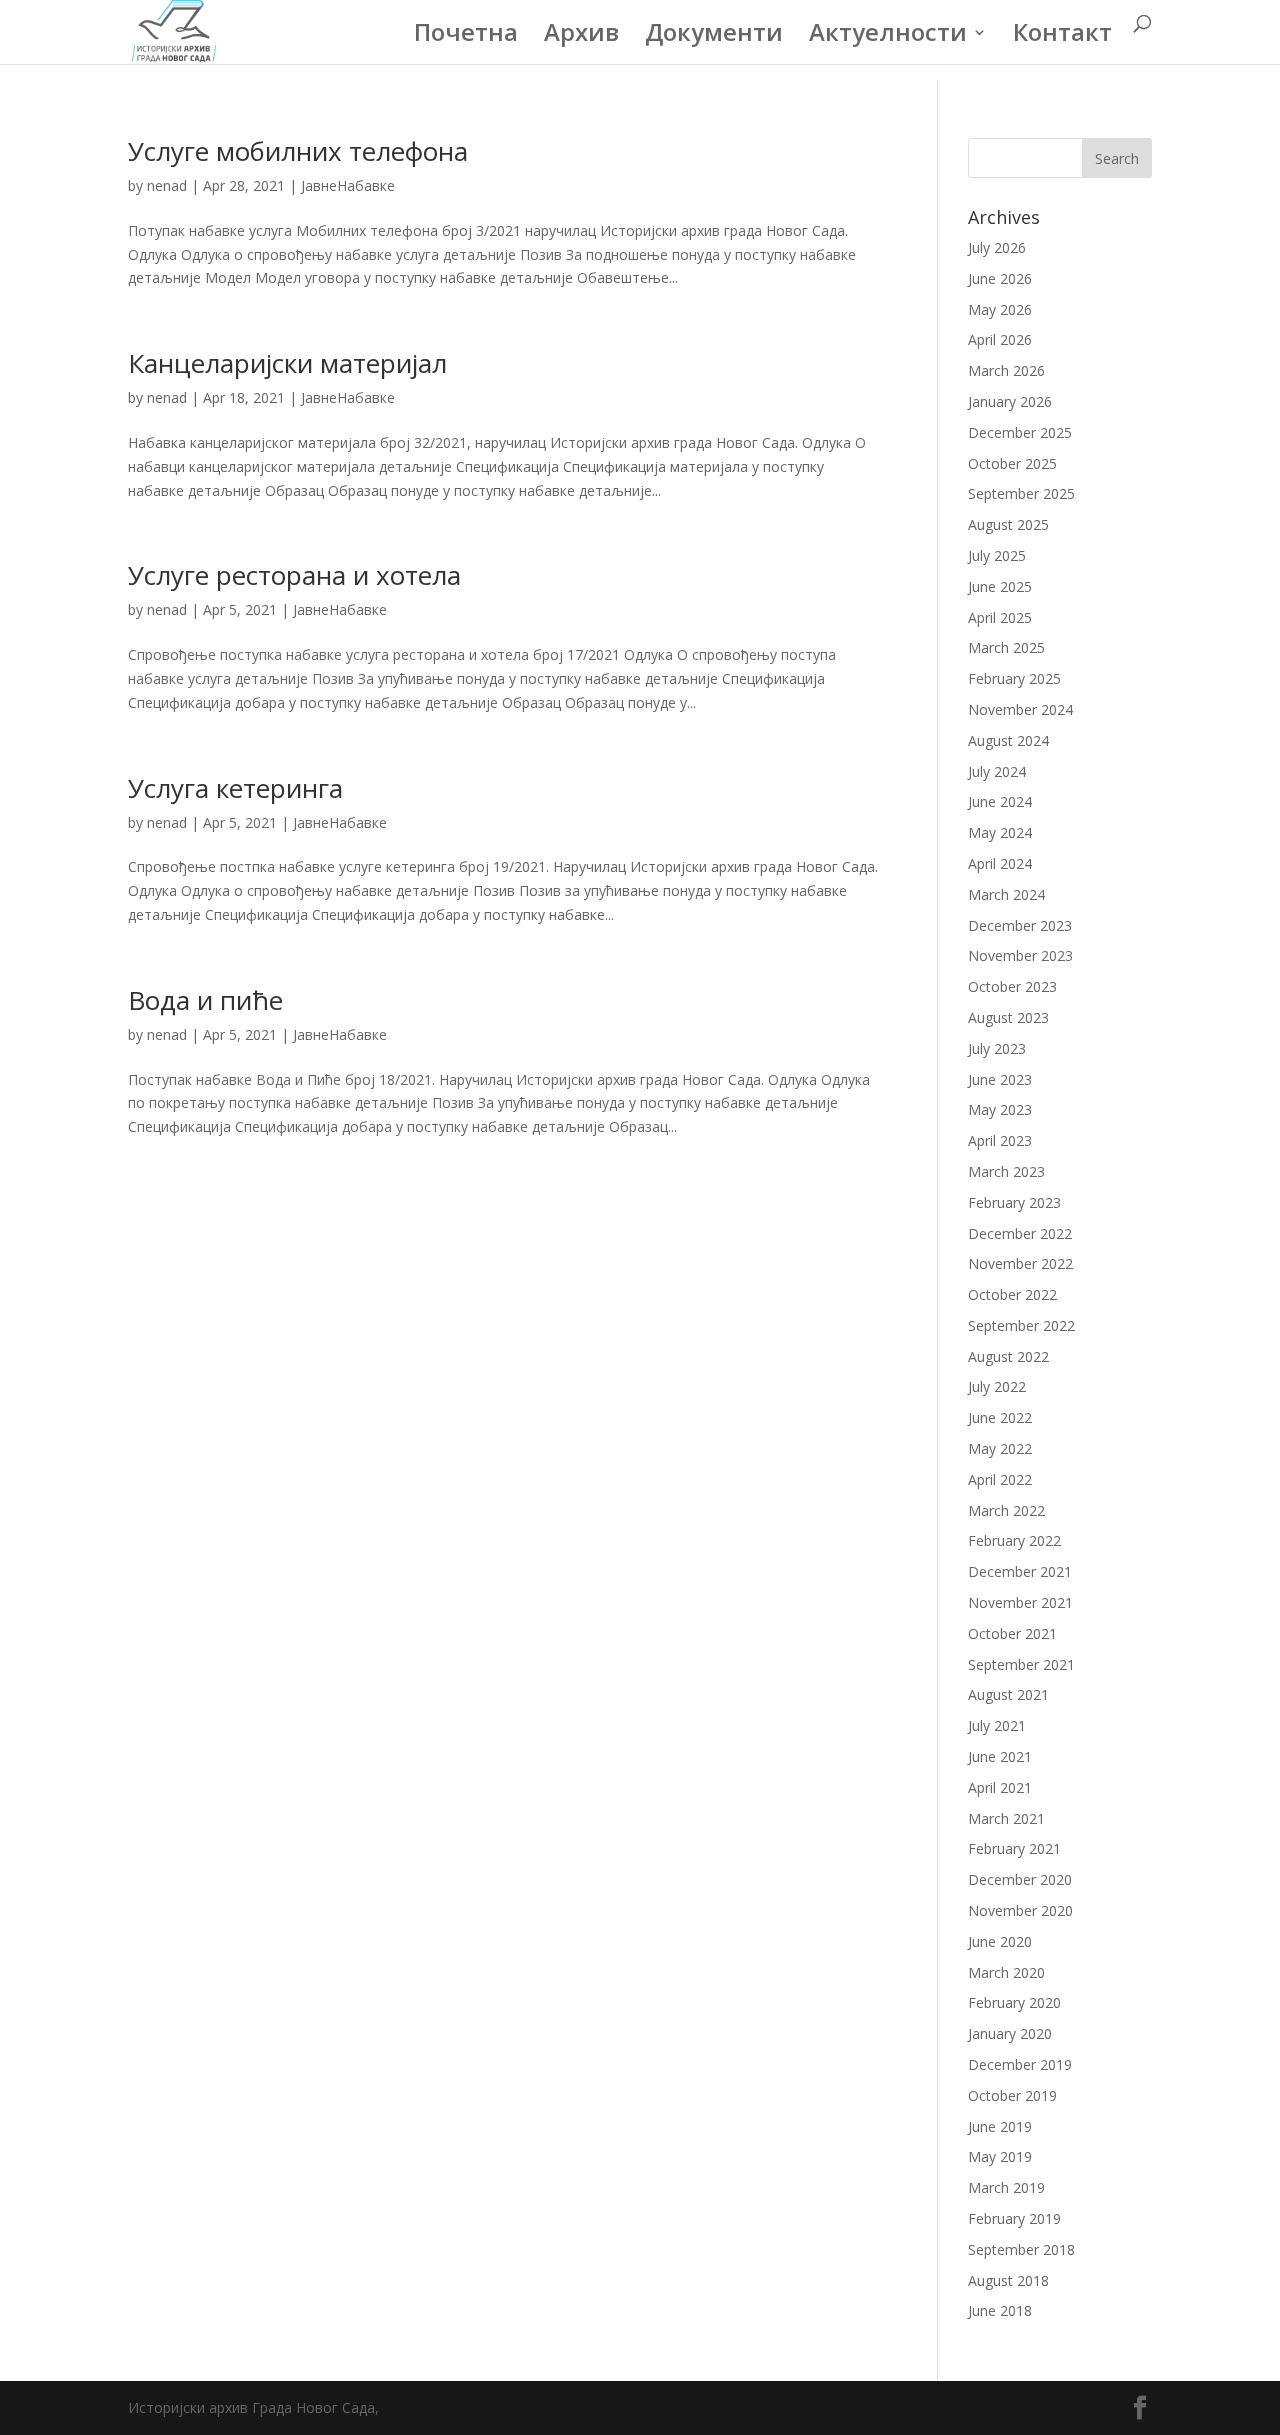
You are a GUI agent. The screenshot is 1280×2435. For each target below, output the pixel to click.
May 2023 (1000, 1109)
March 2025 (1006, 647)
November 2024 (1020, 709)
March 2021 (1006, 1818)
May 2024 (1000, 832)
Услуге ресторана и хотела (294, 575)
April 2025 (1000, 617)
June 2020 (1000, 1941)
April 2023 (1000, 1140)
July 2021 (997, 1725)
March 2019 (1006, 2187)
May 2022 (1000, 1448)
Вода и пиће (205, 1000)
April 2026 (1000, 339)
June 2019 (1000, 2126)
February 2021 (1014, 1848)
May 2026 (1000, 309)
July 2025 (997, 555)
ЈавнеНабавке (348, 185)
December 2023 (1020, 925)
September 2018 (1021, 2249)
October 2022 (1012, 1294)
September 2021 (1021, 1664)
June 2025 (1000, 586)
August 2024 (1008, 740)
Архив (581, 36)
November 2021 (1020, 1602)
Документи (714, 36)
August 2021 (1008, 1694)
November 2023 (1020, 955)
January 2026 (1010, 401)
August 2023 (1008, 1017)
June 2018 (1000, 2310)
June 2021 (1000, 1756)
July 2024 (997, 771)
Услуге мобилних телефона (298, 151)
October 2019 (1012, 2095)
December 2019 (1020, 2064)
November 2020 (1020, 1910)
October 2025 (1012, 463)
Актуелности (888, 36)
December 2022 (1020, 1233)
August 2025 (1008, 524)
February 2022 (1014, 1540)
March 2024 (1006, 894)
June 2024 (1000, 801)
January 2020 (1010, 2033)
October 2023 (1012, 986)
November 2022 (1020, 1263)
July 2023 (997, 1048)
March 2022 (1006, 1510)
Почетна (466, 36)
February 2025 (1014, 678)
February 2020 (1014, 2002)
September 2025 (1021, 493)
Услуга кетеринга (235, 788)
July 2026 (997, 247)
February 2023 (1014, 1202)
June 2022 (1000, 1417)
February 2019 (1014, 2218)
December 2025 (1020, 432)
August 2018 (1008, 2280)
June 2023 (1000, 1079)
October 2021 (1012, 1633)
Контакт (1062, 36)
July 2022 (997, 1386)
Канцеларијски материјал (287, 363)
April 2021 (1000, 1787)
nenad (167, 185)
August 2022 (1008, 1356)
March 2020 (1006, 1972)
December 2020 (1020, 1879)
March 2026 (1006, 370)
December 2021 (1020, 1571)
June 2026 (1000, 278)
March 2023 (1006, 1171)
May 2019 (1000, 2156)
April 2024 (1000, 863)
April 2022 (1000, 1479)
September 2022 (1021, 1325)
